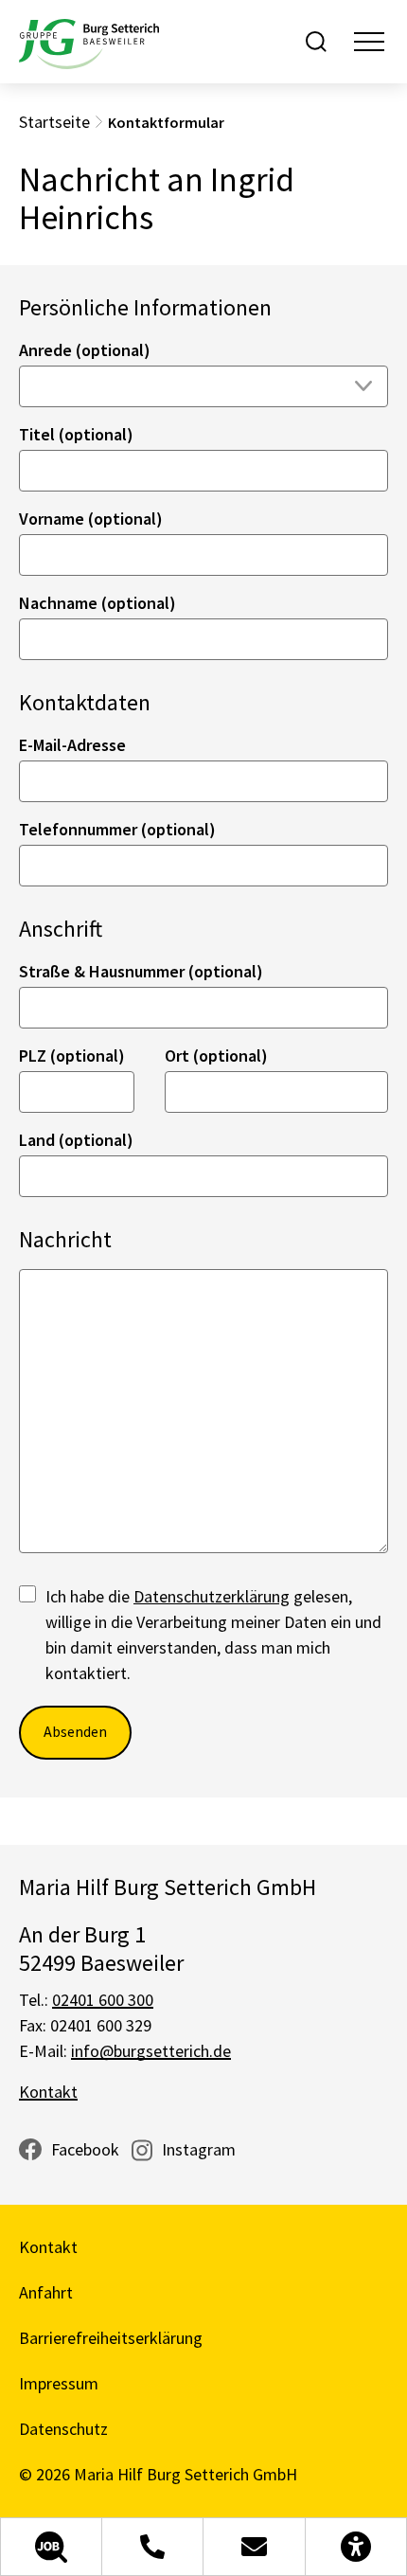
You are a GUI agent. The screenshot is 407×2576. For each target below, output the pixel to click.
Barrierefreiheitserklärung (111, 2338)
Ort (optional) (216, 1055)
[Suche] (316, 42)
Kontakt (48, 2092)
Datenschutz (63, 2429)
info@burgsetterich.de (151, 2051)
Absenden (75, 1731)
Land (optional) (76, 1140)
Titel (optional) (76, 434)
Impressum (59, 2383)
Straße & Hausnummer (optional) (141, 971)
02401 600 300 (103, 2000)
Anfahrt (46, 2292)
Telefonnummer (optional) (117, 829)
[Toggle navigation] (369, 42)
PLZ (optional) (72, 1055)
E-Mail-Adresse (72, 745)
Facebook (85, 2149)
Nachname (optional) (97, 603)
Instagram (199, 2149)
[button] (51, 2547)
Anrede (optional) (85, 350)
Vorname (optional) (91, 519)
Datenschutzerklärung (212, 1596)
